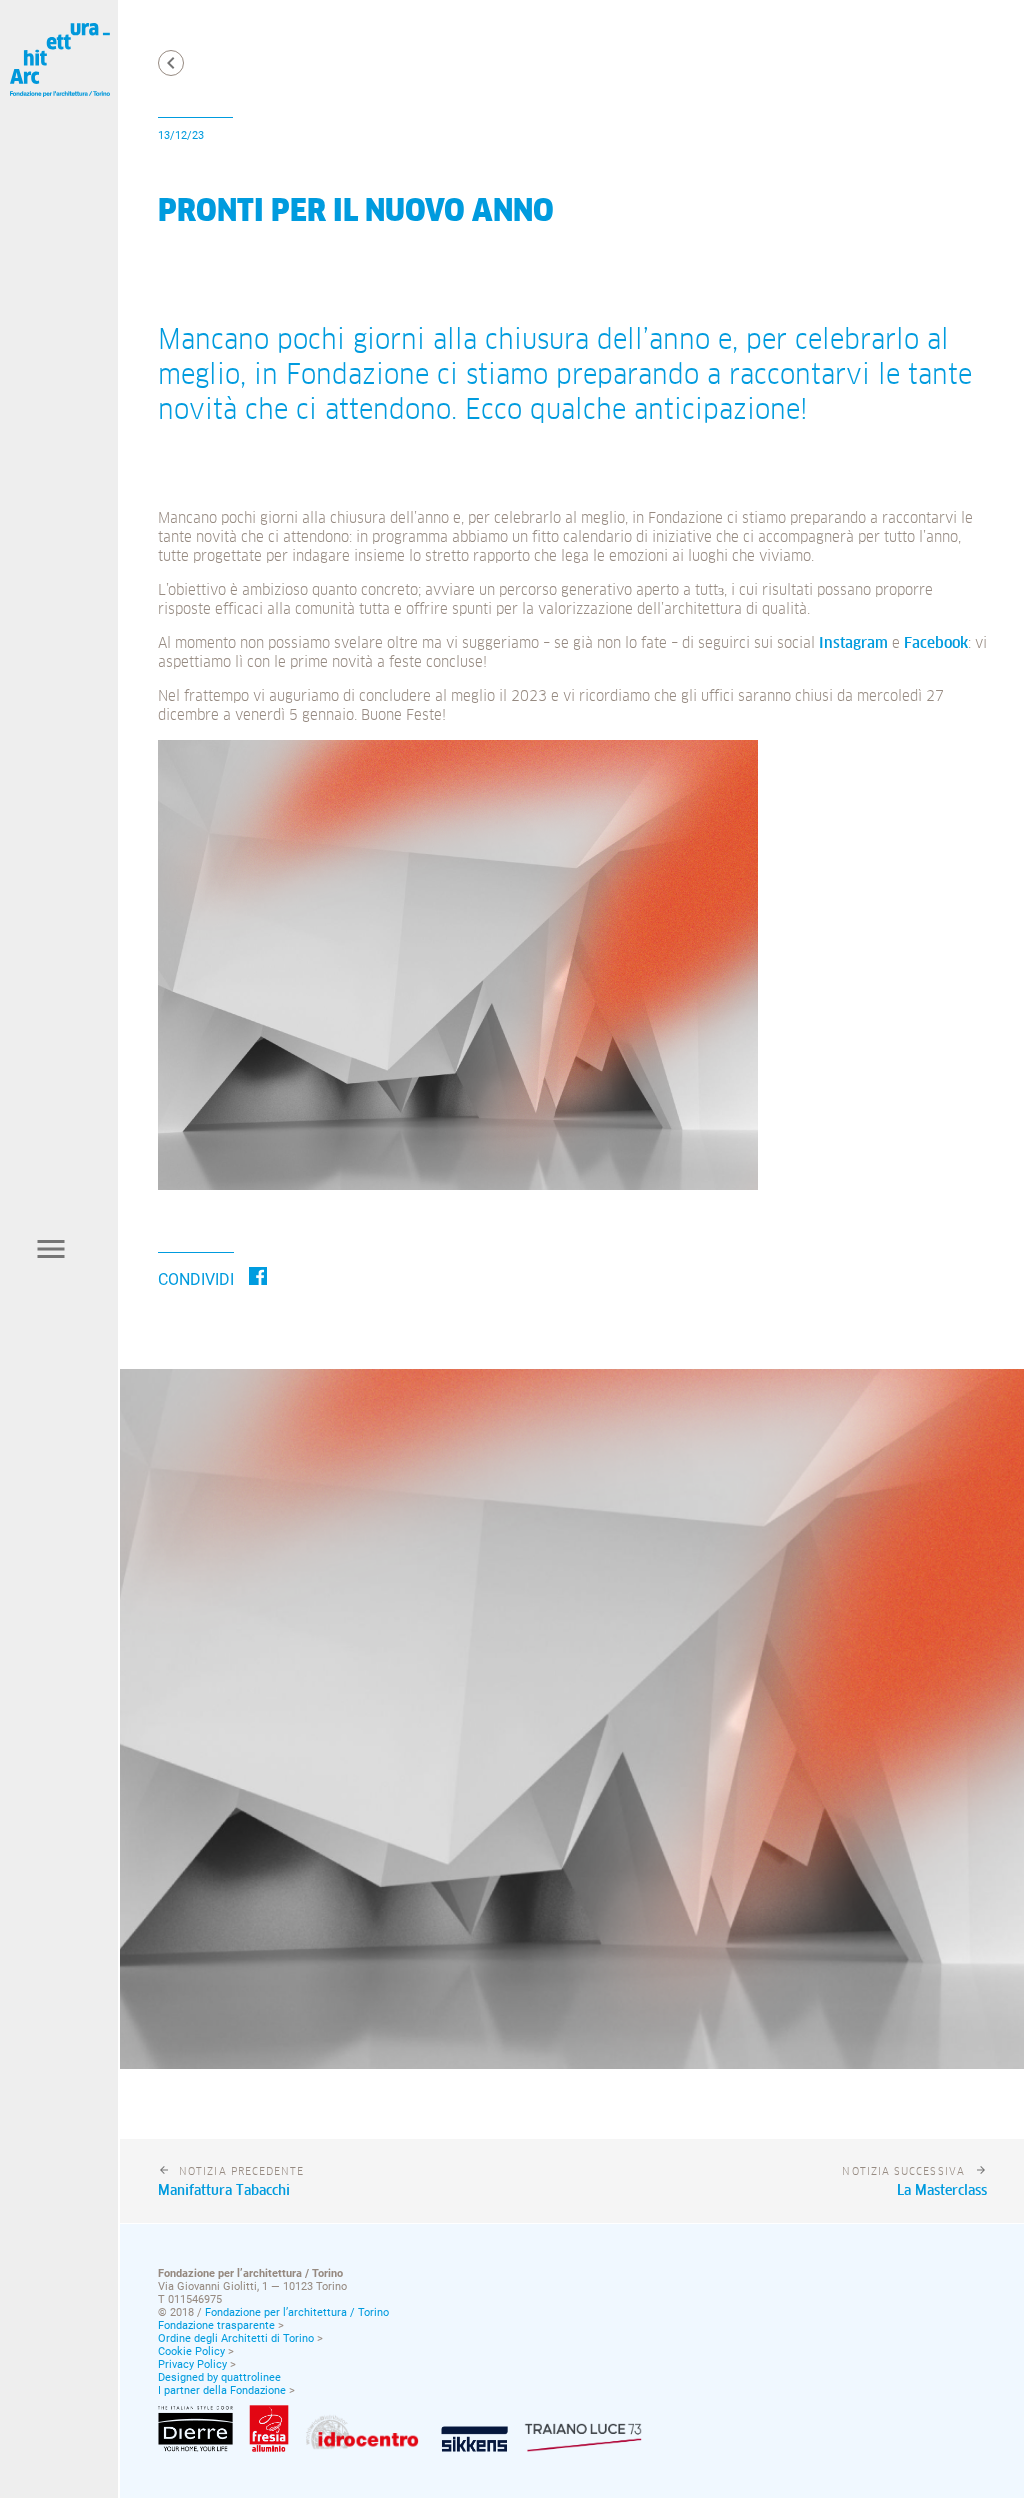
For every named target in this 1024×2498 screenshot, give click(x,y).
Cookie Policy (191, 2351)
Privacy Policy (192, 2364)
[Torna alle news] (171, 63)
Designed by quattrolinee (219, 2377)
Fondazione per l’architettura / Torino (297, 2312)
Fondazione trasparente (216, 2325)
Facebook (936, 643)
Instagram (853, 643)
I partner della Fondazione (222, 2390)
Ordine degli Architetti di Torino (236, 2338)
